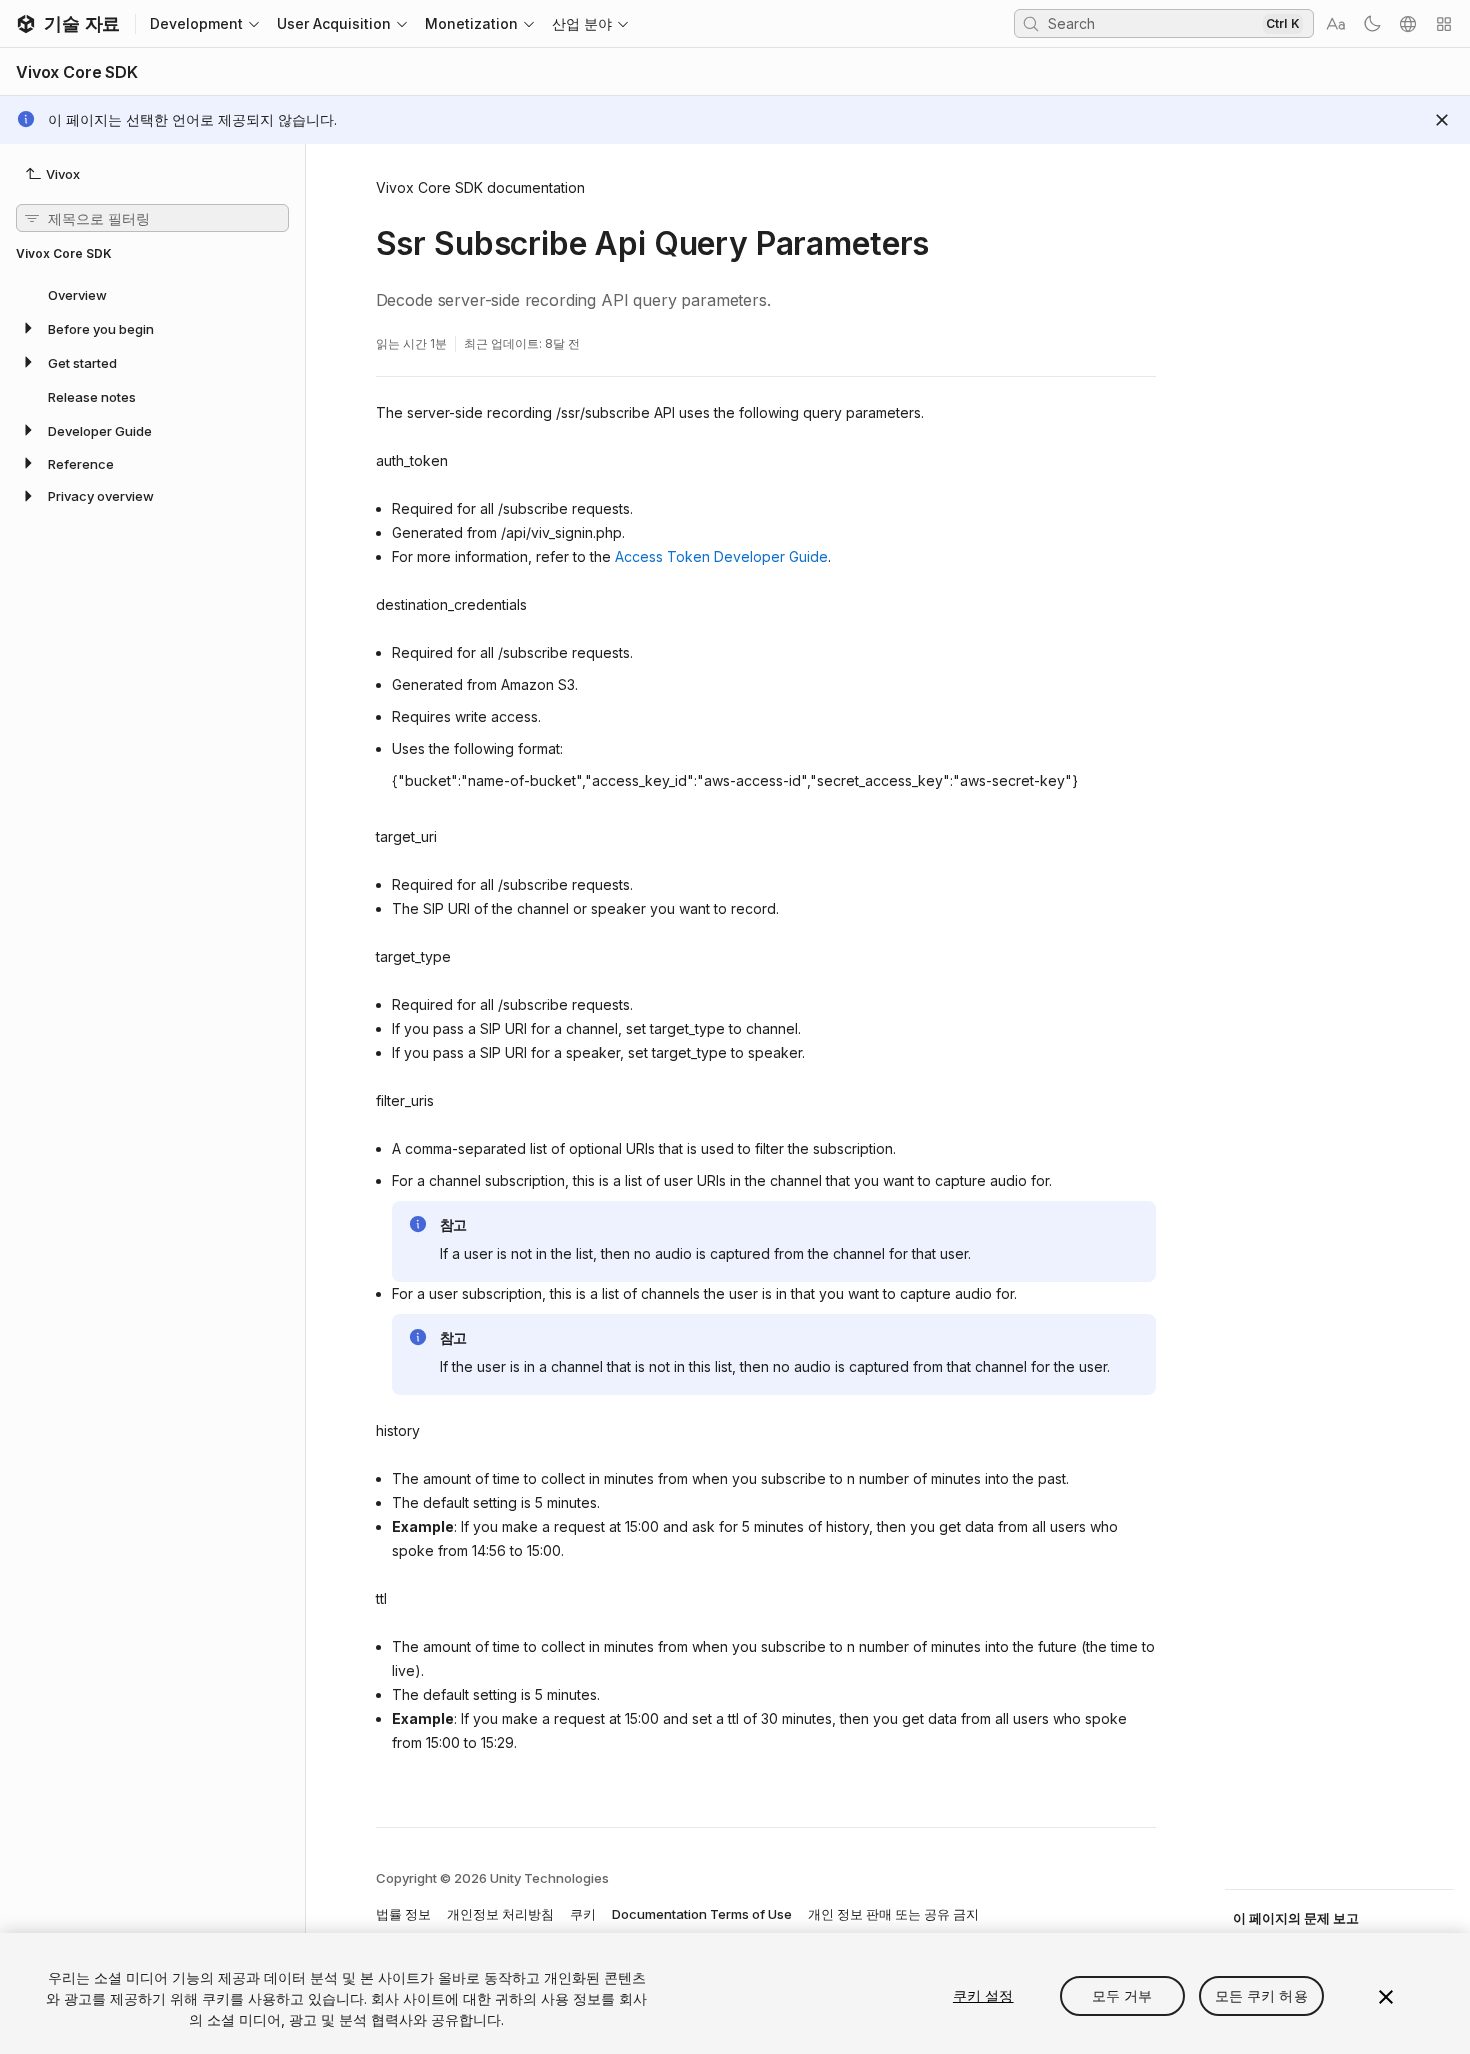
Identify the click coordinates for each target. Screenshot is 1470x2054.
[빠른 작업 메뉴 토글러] (1444, 24)
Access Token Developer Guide (721, 556)
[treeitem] (152, 294)
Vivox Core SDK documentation (480, 187)
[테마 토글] (1372, 24)
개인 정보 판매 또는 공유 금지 (893, 1914)
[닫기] (1386, 1997)
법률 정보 (403, 1914)
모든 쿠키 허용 (1261, 1995)
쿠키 (583, 1914)
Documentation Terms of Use (702, 1914)
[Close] (1442, 120)
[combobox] (1153, 23)
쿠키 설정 (983, 1995)
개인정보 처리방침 (500, 1914)
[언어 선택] (1408, 24)
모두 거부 (1122, 1995)
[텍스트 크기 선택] (1336, 24)
